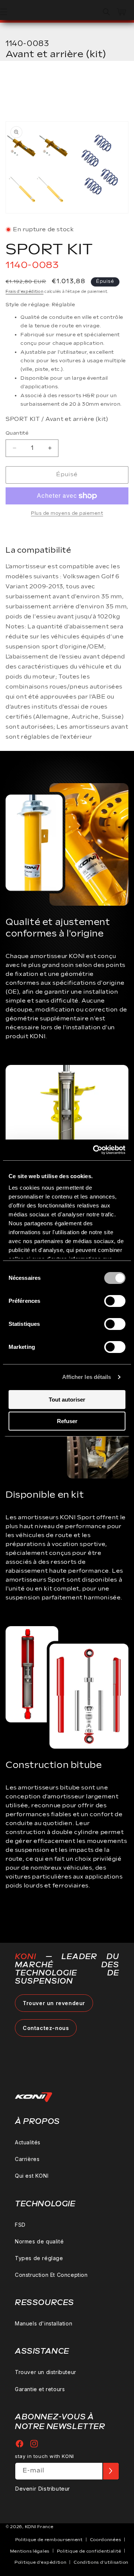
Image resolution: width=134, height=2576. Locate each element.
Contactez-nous (46, 2028)
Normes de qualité (39, 2241)
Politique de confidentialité (89, 2551)
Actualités (28, 2142)
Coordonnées (106, 2540)
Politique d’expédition (40, 2562)
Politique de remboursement (49, 2540)
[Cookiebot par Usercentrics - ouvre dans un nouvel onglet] (95, 1150)
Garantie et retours (40, 2389)
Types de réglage (39, 2258)
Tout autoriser (67, 1400)
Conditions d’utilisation (101, 2562)
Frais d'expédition (25, 292)
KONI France (39, 2527)
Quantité (17, 433)
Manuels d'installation (44, 2323)
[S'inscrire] (111, 2471)
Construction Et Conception (51, 2275)
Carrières (27, 2159)
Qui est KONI (32, 2176)
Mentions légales (30, 2551)
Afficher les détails (87, 1377)
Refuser (67, 1421)
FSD (20, 2225)
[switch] (115, 1301)
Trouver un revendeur (54, 2003)
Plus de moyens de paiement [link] (67, 514)
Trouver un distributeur (46, 2372)
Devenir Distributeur (42, 2489)
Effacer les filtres (48, 84)
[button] (106, 12)
